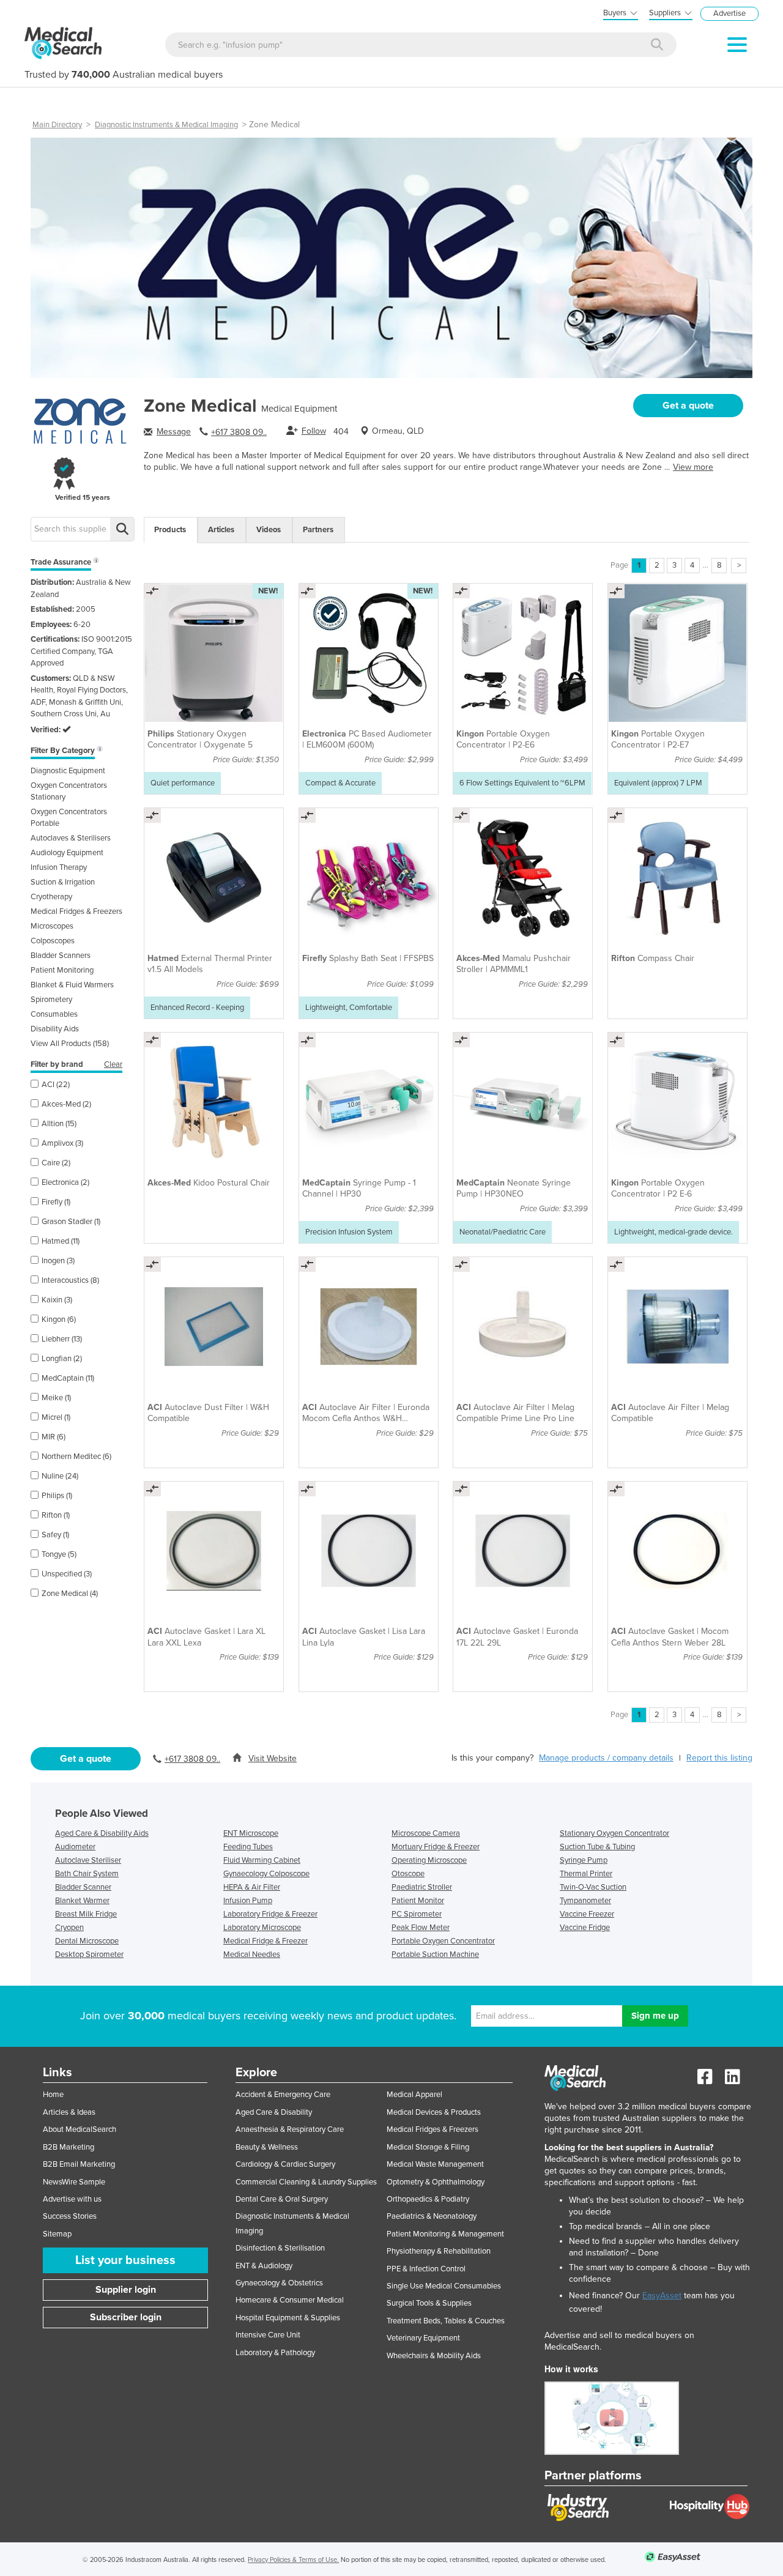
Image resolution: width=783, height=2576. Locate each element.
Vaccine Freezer (587, 1914)
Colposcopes (53, 941)
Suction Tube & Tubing (597, 1847)
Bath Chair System (87, 1874)
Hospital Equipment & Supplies (288, 2318)
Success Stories (70, 2216)
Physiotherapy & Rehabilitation (439, 2251)
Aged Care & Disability (274, 2112)
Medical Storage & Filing (428, 2147)
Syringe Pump (584, 1860)
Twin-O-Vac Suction (593, 1887)
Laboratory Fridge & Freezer (270, 1914)
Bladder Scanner (83, 1887)
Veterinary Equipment (423, 2338)
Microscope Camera (426, 1833)
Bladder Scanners (61, 956)
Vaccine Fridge (585, 1928)
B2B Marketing (69, 2147)
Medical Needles (252, 1954)
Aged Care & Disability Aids (102, 1833)
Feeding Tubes (248, 1847)
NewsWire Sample (74, 2182)
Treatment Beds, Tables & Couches (446, 2321)
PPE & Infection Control (426, 2269)
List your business (125, 2260)
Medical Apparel (414, 2095)
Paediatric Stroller (422, 1887)
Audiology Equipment (67, 853)
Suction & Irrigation (63, 882)
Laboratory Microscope (262, 1928)
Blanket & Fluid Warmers (72, 985)
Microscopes (52, 926)
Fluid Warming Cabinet (262, 1860)
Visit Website (273, 1758)
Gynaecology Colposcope (266, 1874)
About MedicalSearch (80, 2129)
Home (53, 2095)
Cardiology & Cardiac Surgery (285, 2164)
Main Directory (57, 125)
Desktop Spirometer (89, 1954)
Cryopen (69, 1928)
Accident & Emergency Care (283, 2095)
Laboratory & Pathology (275, 2353)
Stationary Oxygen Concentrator (614, 1833)
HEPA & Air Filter (252, 1887)
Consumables (54, 1014)
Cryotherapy (51, 897)
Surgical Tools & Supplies (429, 2303)
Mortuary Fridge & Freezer (436, 1847)
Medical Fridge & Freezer (265, 1941)
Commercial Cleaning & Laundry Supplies (306, 2182)
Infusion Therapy (59, 867)
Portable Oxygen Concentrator (443, 1941)
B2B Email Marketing (79, 2164)
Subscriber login (126, 2317)
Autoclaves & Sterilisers (71, 838)
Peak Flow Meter (421, 1928)
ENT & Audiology (264, 2266)
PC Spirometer (417, 1914)
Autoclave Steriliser (88, 1860)
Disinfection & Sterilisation (280, 2248)
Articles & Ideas (69, 2112)
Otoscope (408, 1874)
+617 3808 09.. (239, 432)
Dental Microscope (87, 1941)
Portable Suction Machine (435, 1954)
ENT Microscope (251, 1833)
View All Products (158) (70, 1044)
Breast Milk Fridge (86, 1914)
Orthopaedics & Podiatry (428, 2199)
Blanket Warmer (82, 1901)
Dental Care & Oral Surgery (282, 2199)
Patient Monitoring (62, 970)
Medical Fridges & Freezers (76, 911)
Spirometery (51, 1000)
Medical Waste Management (435, 2164)
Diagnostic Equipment (68, 771)
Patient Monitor (418, 1901)
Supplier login (126, 2290)
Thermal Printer (586, 1874)
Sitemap (57, 2234)
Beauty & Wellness (267, 2147)
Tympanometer (585, 1901)
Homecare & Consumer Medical (290, 2300)
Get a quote (688, 406)
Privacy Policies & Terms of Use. (293, 2560)
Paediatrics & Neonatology (432, 2216)
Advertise (729, 13)
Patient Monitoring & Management (445, 2234)
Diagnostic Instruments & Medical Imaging (166, 125)
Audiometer (75, 1847)
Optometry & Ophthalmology (436, 2182)
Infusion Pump (248, 1901)
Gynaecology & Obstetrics (279, 2283)
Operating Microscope (429, 1860)
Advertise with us (72, 2199)
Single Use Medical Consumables (444, 2286)
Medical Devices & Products (434, 2112)
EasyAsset (662, 2296)
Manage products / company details (606, 1758)
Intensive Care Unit (268, 2335)
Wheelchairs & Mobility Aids (434, 2356)
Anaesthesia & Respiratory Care (290, 2129)
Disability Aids (55, 1029)
